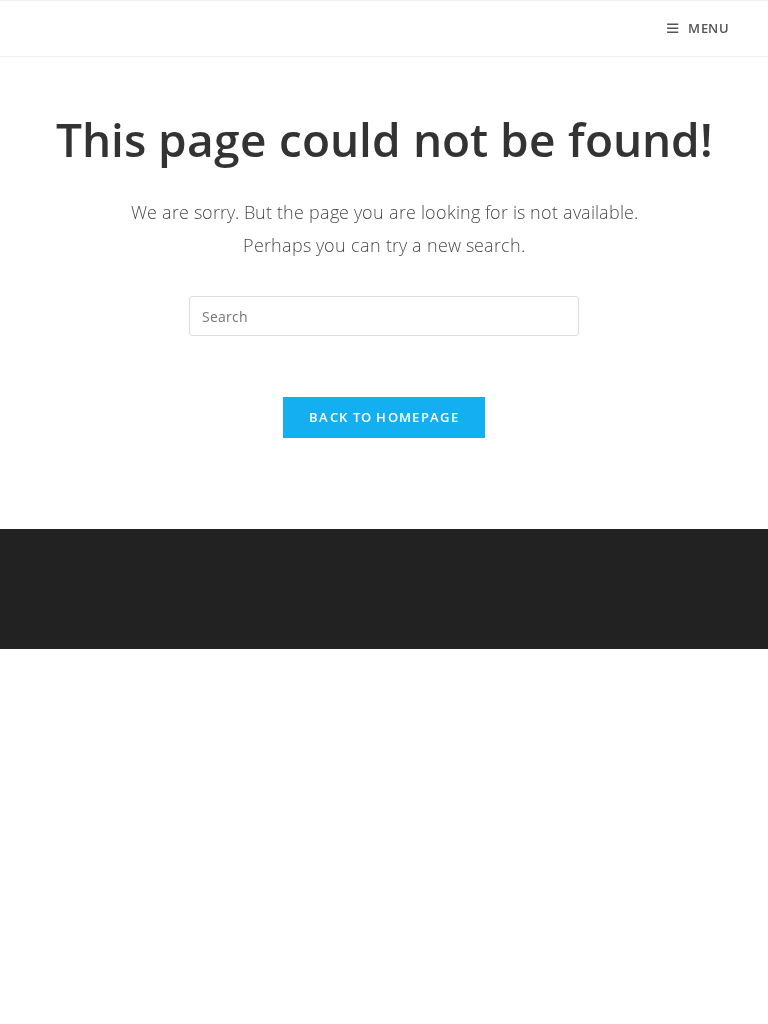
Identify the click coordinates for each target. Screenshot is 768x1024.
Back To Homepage (384, 417)
